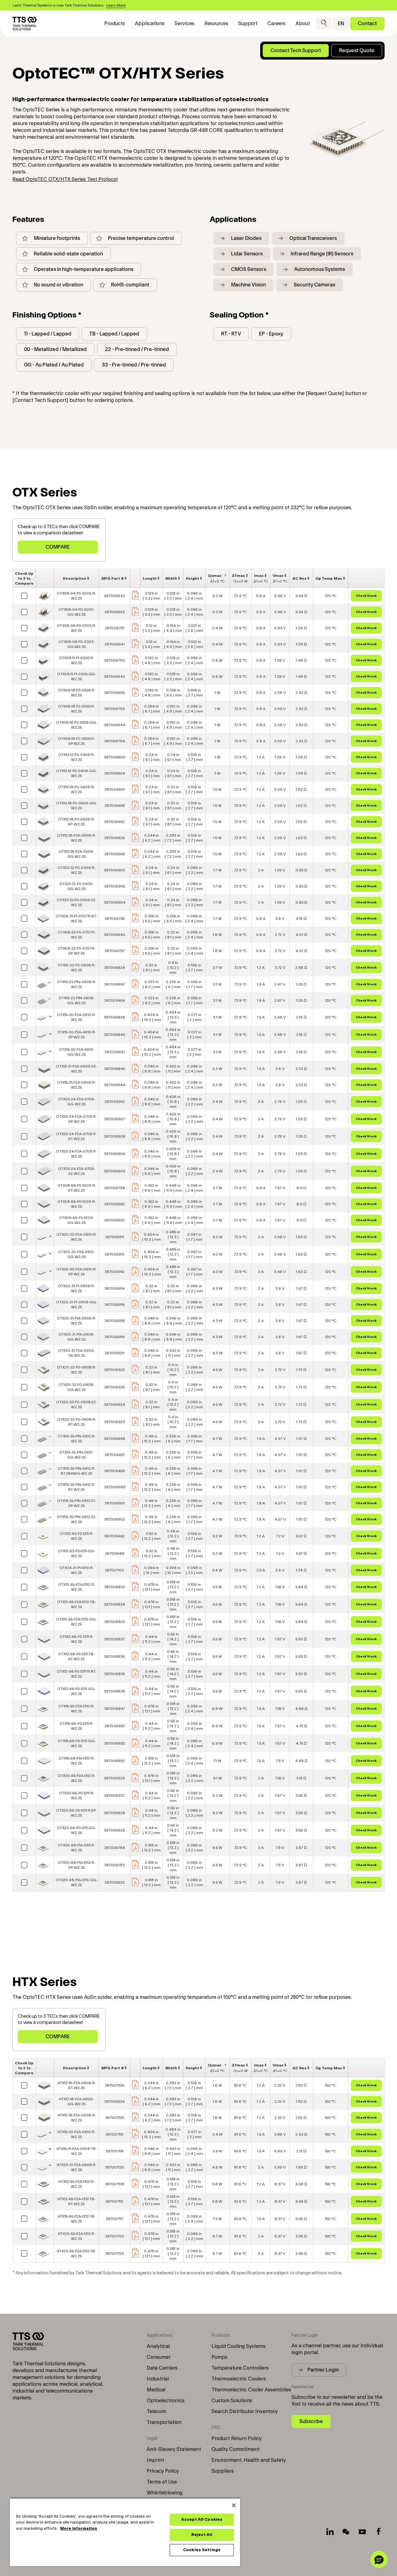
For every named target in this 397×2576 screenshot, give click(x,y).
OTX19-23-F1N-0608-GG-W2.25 (77, 1000)
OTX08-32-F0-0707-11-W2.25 (77, 935)
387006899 (115, 1487)
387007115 (115, 2151)
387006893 (114, 1761)
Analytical (158, 2346)
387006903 (114, 870)
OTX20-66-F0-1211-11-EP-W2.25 (76, 1813)
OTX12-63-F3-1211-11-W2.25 (77, 1536)
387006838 (114, 1691)
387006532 (115, 1882)
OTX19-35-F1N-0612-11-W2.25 (77, 1439)
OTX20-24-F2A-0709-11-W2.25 (76, 1154)
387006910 (115, 1102)
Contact (367, 23)
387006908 (115, 1136)
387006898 (115, 1439)
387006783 (114, 1865)
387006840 (115, 1035)
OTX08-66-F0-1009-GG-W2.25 (76, 1220)
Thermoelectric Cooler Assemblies (251, 2390)
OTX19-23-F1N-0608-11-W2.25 (76, 984)
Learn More (116, 5)
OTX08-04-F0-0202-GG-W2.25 (77, 612)
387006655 (115, 806)
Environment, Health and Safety (249, 2460)
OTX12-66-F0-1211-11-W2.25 (77, 1639)
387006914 (115, 1288)
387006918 (115, 1321)
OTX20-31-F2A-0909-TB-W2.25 (76, 1353)
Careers (277, 24)
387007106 (115, 2085)
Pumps (220, 2357)
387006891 (115, 1726)
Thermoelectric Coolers (239, 2379)
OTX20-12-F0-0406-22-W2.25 (77, 902)
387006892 (114, 1743)
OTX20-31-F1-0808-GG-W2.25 (77, 1305)
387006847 (115, 1709)
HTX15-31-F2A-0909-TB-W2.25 (77, 2151)
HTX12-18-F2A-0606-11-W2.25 (77, 2118)
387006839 (114, 1017)
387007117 (115, 2219)
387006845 (115, 1069)
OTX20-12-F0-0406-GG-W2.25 (76, 886)
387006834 (114, 1604)
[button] (324, 23)
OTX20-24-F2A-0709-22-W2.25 (77, 1171)
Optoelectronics (166, 2401)
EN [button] (341, 23)
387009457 (115, 1455)
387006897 (115, 984)
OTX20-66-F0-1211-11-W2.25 (77, 1796)
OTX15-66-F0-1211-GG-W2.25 (77, 1743)
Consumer (159, 2357)
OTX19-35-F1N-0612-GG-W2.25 (76, 1455)
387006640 (115, 935)
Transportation (164, 2422)
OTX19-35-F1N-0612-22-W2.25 (77, 1519)
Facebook (378, 2532)
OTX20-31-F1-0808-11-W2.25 (76, 1288)
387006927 (114, 1796)
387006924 (114, 1405)
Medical (156, 2390)
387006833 (115, 1622)
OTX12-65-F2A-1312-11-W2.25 (77, 1587)
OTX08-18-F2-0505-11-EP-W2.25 (76, 741)
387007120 (114, 2167)
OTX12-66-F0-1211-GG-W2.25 (76, 1691)
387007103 (114, 1570)
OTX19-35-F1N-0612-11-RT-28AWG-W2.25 (77, 1471)
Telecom (156, 2412)
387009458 (115, 1471)
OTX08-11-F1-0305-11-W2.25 (76, 660)
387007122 (115, 2236)
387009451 (115, 1553)
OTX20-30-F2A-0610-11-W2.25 (77, 1237)
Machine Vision (248, 285)
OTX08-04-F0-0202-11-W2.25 (76, 596)
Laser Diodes (246, 238)
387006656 (115, 854)
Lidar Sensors (247, 254)
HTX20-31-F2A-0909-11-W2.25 (77, 2167)
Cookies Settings (202, 2550)
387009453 (114, 822)
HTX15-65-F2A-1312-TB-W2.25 (77, 2219)
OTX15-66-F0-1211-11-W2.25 (76, 1726)
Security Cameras (314, 285)
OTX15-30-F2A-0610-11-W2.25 (76, 1017)
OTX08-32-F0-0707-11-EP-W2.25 (77, 951)
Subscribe (311, 2421)
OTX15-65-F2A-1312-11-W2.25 (76, 1709)
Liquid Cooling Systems (239, 2346)
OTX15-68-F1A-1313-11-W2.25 (77, 1761)
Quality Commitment (236, 2449)
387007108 (115, 2184)
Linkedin (330, 2532)
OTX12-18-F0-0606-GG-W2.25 (77, 806)
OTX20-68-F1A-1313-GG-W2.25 (76, 1882)
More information (79, 2529)
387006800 (115, 757)
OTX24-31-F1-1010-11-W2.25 (77, 1570)
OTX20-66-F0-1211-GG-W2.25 (76, 1830)
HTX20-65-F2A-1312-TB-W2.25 (76, 2254)
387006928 (114, 1813)
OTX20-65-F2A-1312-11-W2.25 (77, 1778)
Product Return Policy (236, 2439)
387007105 (115, 2118)
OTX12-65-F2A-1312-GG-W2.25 (76, 1622)
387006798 (115, 1188)
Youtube (362, 2532)
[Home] (25, 24)
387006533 (115, 612)
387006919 (115, 1337)
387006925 (114, 1387)
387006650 (115, 693)
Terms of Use (162, 2482)
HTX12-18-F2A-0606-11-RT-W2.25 (77, 2085)
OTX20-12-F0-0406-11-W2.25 (77, 870)
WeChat (346, 2532)
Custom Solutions (232, 2401)
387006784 (115, 1848)
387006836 (114, 1657)
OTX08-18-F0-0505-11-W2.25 (77, 693)
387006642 (114, 596)
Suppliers (223, 2471)
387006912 (114, 1272)
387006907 (115, 1119)
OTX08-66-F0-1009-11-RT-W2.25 (77, 1188)
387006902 (114, 1519)
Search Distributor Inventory (245, 2412)
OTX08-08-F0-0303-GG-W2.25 (77, 644)
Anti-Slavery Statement (174, 2449)
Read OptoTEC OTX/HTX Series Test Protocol (65, 179)
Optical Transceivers (313, 238)
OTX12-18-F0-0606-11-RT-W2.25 (76, 822)
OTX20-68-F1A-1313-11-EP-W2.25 (76, 1865)
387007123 (115, 2254)
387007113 (114, 2134)
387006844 (115, 1085)
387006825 (114, 838)
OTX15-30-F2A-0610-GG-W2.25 (77, 1052)
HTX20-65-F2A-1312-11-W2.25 (77, 2236)
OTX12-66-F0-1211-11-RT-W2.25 (77, 1674)
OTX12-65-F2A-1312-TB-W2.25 (76, 1604)
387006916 (115, 1305)
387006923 (115, 1422)
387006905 (115, 886)
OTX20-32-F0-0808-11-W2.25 (77, 1370)
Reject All (202, 2535)
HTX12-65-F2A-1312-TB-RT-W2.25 (76, 2201)
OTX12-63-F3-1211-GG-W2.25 (76, 1553)
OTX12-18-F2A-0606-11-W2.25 (77, 838)
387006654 (115, 773)
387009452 (114, 1536)
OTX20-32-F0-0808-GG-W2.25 (76, 1387)
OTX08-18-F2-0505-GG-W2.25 (77, 725)
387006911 (115, 1237)
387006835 (114, 1674)
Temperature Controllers (240, 2368)
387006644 (115, 725)
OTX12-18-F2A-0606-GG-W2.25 (76, 854)
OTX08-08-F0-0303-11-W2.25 (76, 628)
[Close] (234, 2505)
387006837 (114, 1639)
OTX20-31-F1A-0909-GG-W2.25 (77, 1337)
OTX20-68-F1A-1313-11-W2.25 (76, 1848)
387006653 (114, 1220)
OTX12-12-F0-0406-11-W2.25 (77, 757)
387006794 (115, 741)
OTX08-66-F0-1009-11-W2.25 (77, 1204)
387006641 (115, 644)
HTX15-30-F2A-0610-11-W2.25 (76, 2134)
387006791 (115, 628)
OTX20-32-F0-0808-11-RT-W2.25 (77, 1422)
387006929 (114, 1830)
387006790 (115, 660)
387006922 (115, 1370)
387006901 (115, 1503)
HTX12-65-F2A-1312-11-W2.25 (77, 2184)
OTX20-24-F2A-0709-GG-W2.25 (77, 1102)
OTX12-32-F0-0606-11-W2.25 (77, 968)
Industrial (158, 2379)
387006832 (115, 1587)
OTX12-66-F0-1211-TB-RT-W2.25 (76, 1657)
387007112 (114, 2201)
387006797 (115, 951)
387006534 (114, 2102)
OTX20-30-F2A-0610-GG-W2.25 (76, 1254)
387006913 (114, 1254)
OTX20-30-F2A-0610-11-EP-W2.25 (77, 1272)
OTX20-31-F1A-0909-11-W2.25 (76, 1321)
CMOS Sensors (249, 269)
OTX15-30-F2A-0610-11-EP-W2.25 (76, 1035)
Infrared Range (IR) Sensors (322, 254)
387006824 (114, 968)
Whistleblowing (165, 2493)
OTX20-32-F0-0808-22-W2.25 (77, 1405)
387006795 (115, 919)
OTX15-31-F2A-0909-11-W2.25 (76, 1085)
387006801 (115, 789)
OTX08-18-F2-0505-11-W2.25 (76, 709)
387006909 (115, 1171)
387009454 (115, 1000)
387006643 (114, 677)
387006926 (114, 1778)
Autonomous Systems (319, 269)
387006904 (115, 902)
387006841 (115, 1052)
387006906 (115, 1154)
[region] (125, 2532)
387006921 (114, 1353)
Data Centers (162, 2368)
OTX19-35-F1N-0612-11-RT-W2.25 (77, 1487)
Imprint (155, 2460)
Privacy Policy (163, 2471)
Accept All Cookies (202, 2520)
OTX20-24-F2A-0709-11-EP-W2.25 (76, 1119)
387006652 (114, 1204)
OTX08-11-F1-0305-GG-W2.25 (77, 677)
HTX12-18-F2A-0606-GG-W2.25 (76, 2102)
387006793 (114, 709)
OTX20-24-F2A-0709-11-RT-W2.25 (76, 1136)
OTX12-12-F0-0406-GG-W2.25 (76, 773)
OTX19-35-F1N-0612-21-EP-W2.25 (76, 1503)
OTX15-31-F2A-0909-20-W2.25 (77, 1069)
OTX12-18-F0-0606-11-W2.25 (76, 789)
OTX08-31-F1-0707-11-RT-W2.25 (76, 919)
